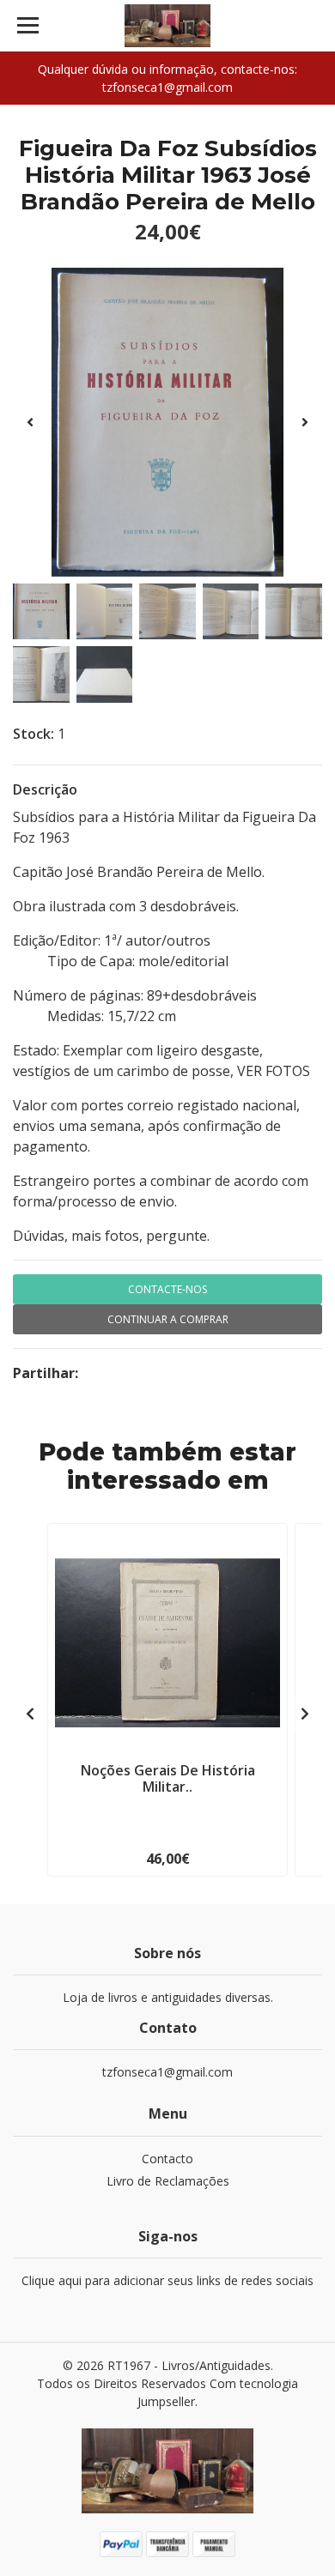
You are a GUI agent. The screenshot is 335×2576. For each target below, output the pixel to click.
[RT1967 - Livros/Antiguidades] (167, 26)
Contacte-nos (167, 1289)
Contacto (167, 2159)
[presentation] (30, 422)
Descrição (45, 789)
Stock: (33, 734)
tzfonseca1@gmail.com (167, 2072)
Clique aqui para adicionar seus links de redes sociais (167, 2280)
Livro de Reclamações (168, 2181)
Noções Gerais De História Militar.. (168, 1778)
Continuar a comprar (168, 1319)
